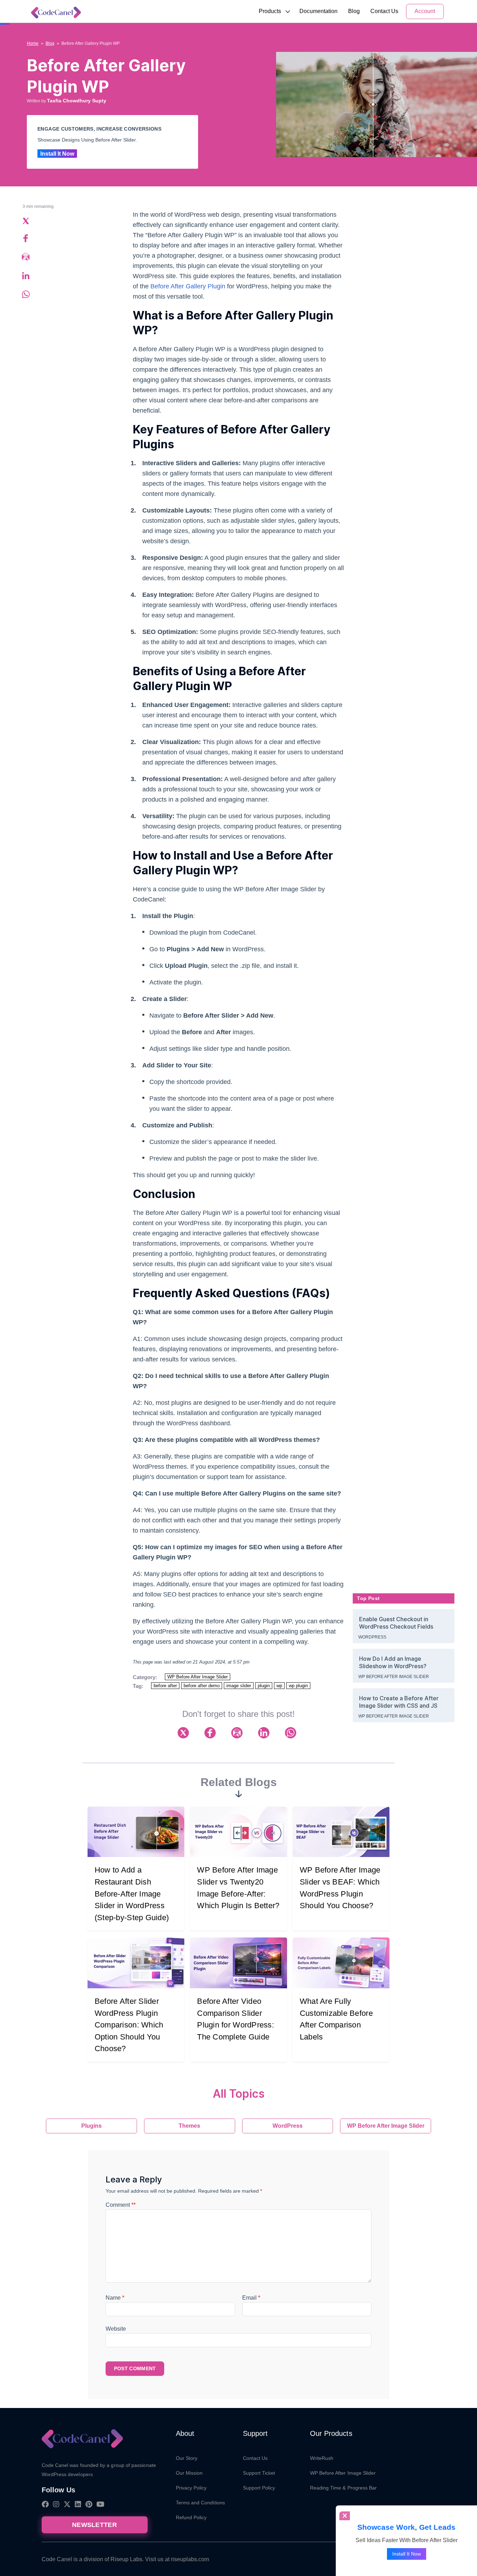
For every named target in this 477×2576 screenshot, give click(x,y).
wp (279, 1686)
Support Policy (259, 2488)
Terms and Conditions (200, 2503)
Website (116, 2329)
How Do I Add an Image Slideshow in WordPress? (393, 1662)
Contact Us (384, 11)
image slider (239, 1686)
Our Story (187, 2458)
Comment (121, 2205)
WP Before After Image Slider (198, 1677)
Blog (354, 11)
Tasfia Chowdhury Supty (77, 101)
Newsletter (94, 2525)
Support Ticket (259, 2473)
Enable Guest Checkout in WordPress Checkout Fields (396, 1623)
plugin (264, 1686)
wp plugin (298, 1686)
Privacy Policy (191, 2488)
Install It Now (57, 154)
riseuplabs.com (190, 2559)
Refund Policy (191, 2517)
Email (251, 2298)
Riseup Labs (126, 2559)
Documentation (318, 11)
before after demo (202, 1686)
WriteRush (322, 2458)
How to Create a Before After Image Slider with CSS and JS (399, 1702)
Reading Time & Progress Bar (344, 2488)
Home (33, 43)
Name (115, 2298)
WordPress (372, 1637)
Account (425, 11)
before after (165, 1686)
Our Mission (189, 2473)
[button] (270, 11)
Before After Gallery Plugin (188, 286)
